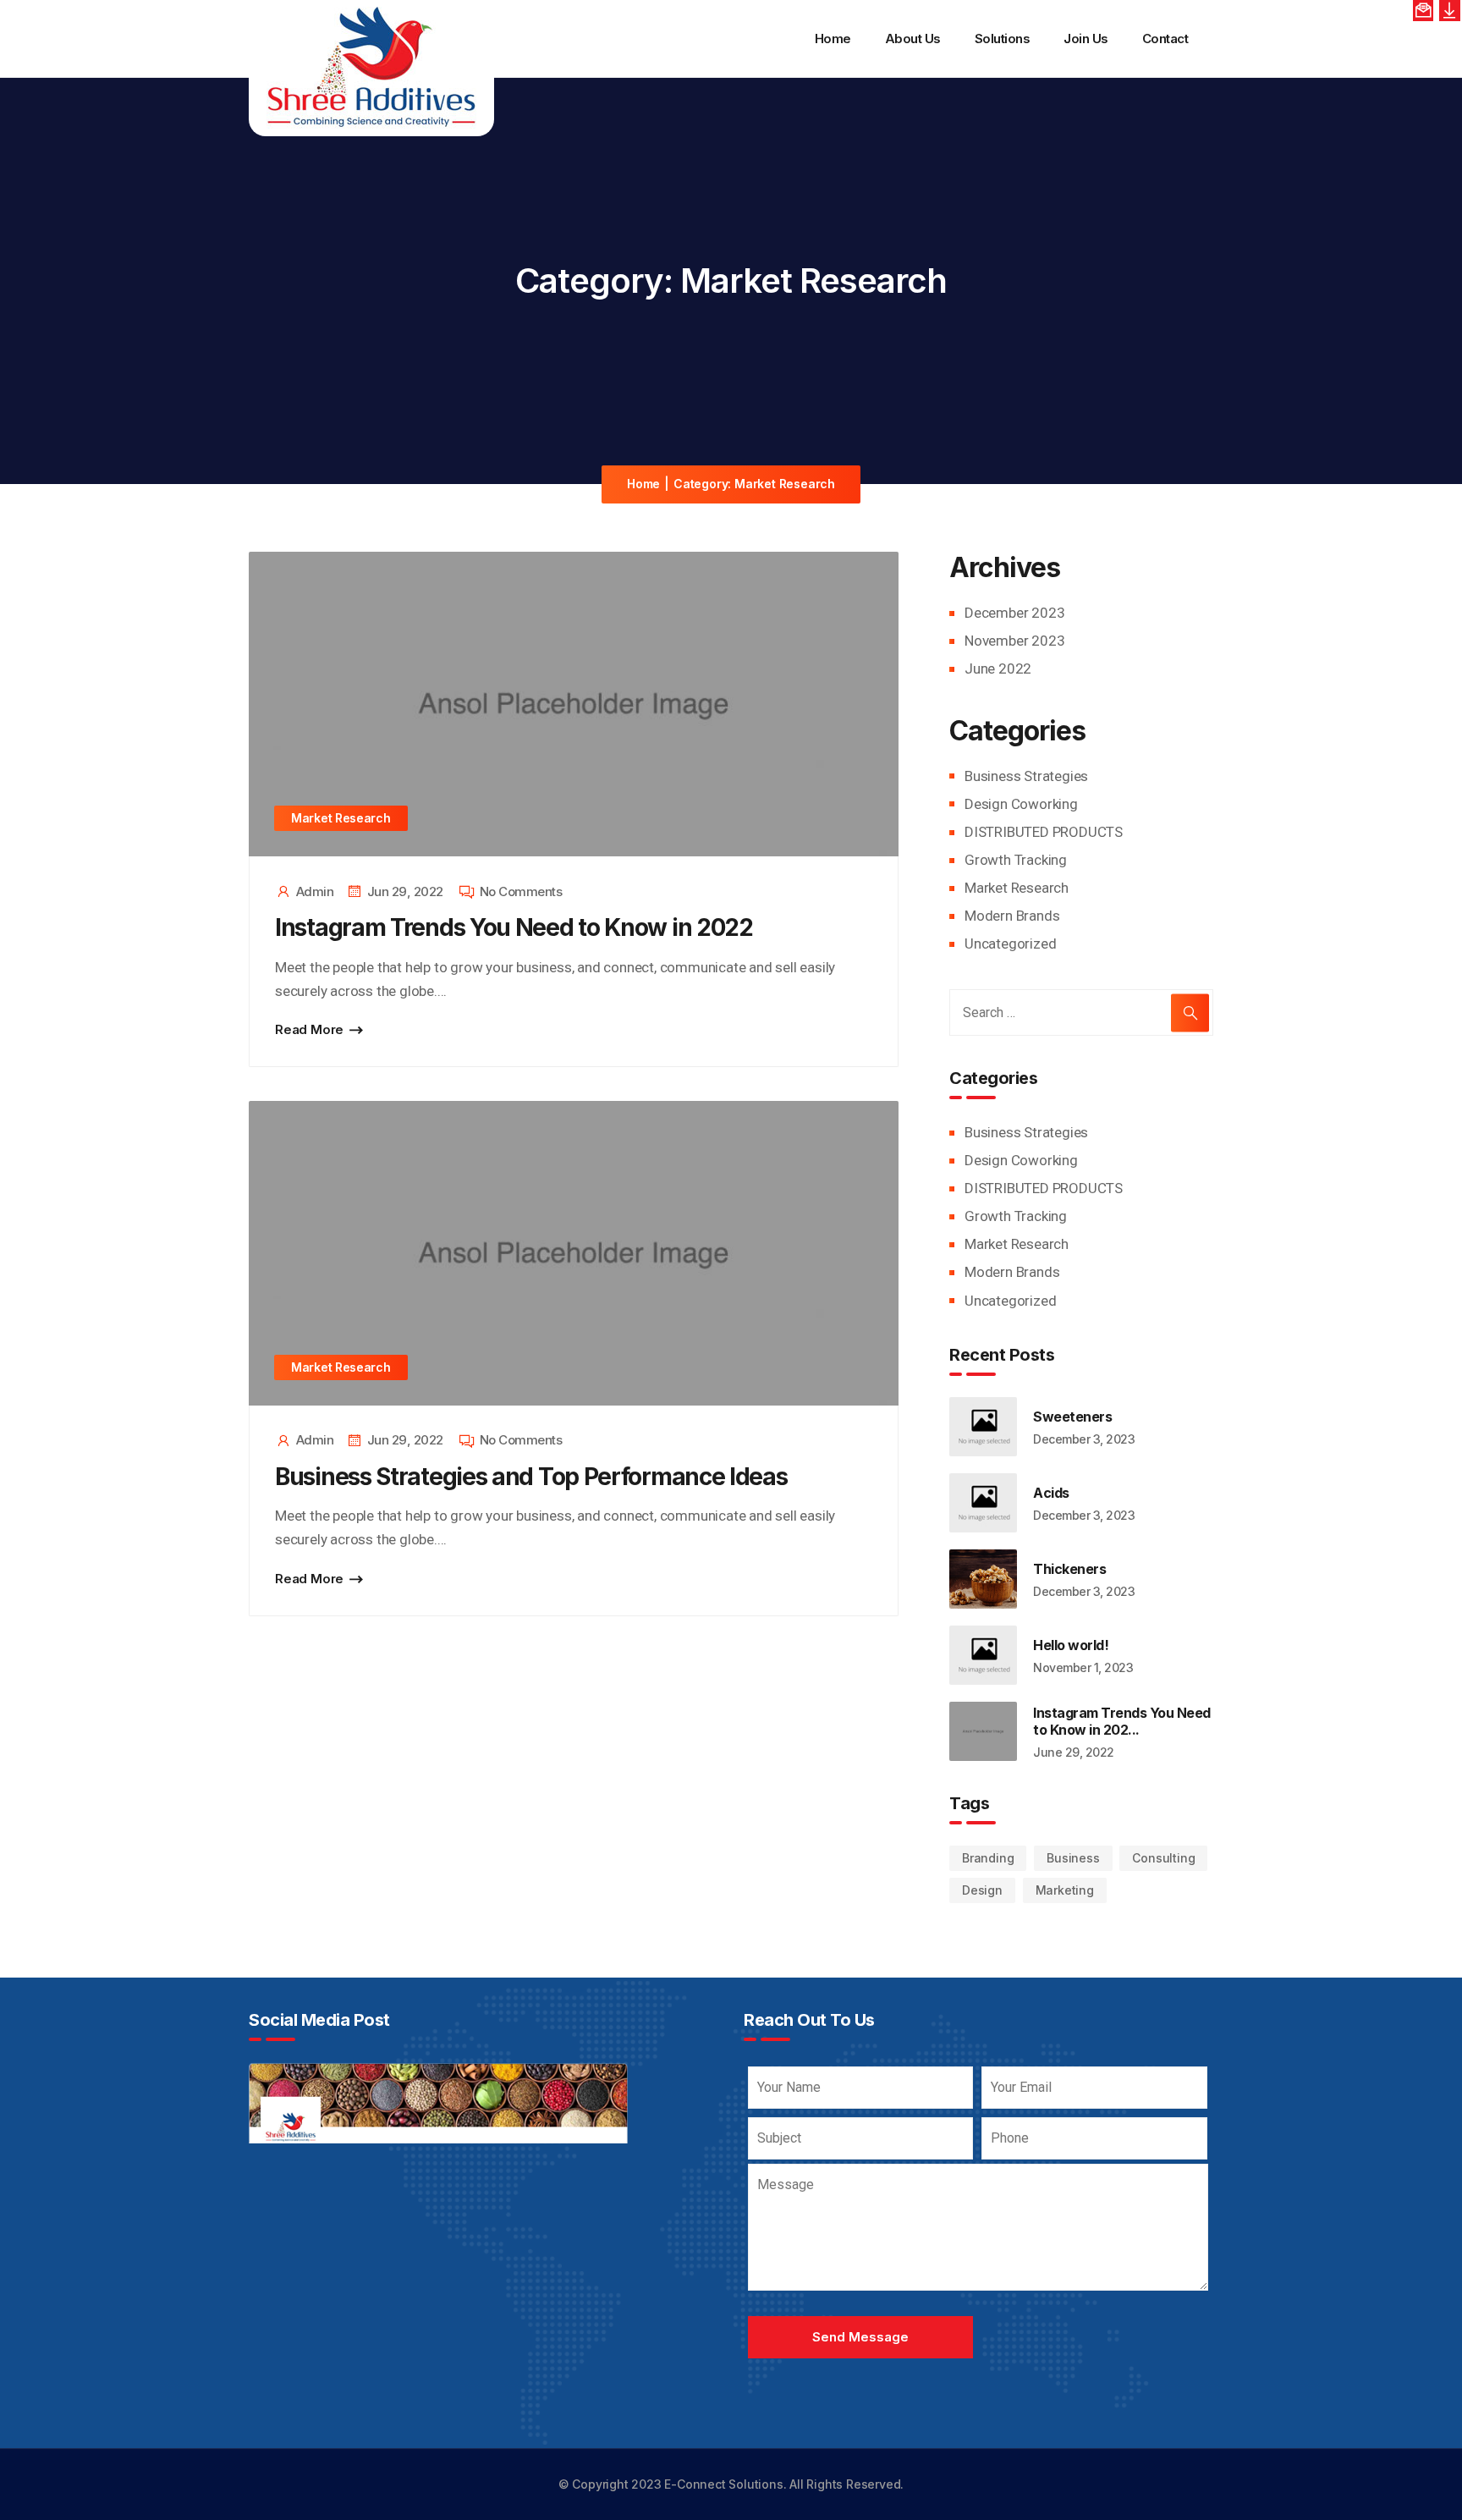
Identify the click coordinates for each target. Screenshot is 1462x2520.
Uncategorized (1010, 944)
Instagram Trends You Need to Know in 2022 (514, 927)
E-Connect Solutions (723, 2484)
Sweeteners (1072, 1417)
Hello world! (1071, 1645)
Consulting (1163, 1858)
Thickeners (1069, 1569)
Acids (1051, 1493)
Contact (1165, 39)
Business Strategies (1026, 776)
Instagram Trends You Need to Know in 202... (1122, 1721)
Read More (309, 1029)
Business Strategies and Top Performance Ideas (531, 1477)
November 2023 (1014, 641)
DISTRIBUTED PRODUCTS (1044, 832)
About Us (913, 39)
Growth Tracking (1016, 860)
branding (988, 1858)
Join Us (1086, 39)
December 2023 (1014, 613)
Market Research (341, 818)
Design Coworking (1021, 804)
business (1073, 1858)
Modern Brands (1012, 916)
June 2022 (998, 669)
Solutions (1003, 39)
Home (833, 39)
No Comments (521, 891)
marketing (1065, 1890)
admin (315, 891)
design (982, 1890)
